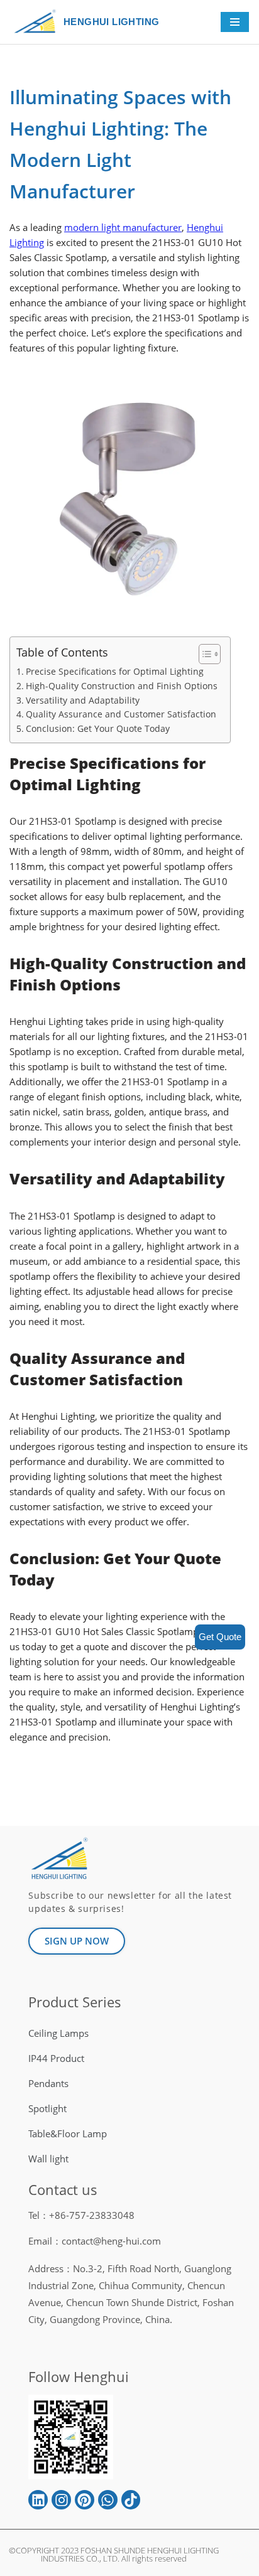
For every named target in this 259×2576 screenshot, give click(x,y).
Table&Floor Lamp (68, 2133)
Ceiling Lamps (58, 2033)
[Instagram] (61, 2500)
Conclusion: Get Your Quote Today (98, 728)
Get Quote (220, 1637)
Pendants (48, 2083)
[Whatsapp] (108, 2500)
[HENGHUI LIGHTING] (38, 22)
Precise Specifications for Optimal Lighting (115, 671)
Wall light (48, 2159)
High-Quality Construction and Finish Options (122, 686)
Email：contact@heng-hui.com (95, 2241)
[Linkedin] (38, 2500)
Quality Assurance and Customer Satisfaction (121, 714)
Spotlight (47, 2108)
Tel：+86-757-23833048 (81, 2215)
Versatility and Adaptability (83, 700)
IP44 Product (56, 2058)
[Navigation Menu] (235, 22)
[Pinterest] (85, 2500)
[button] (203, 654)
